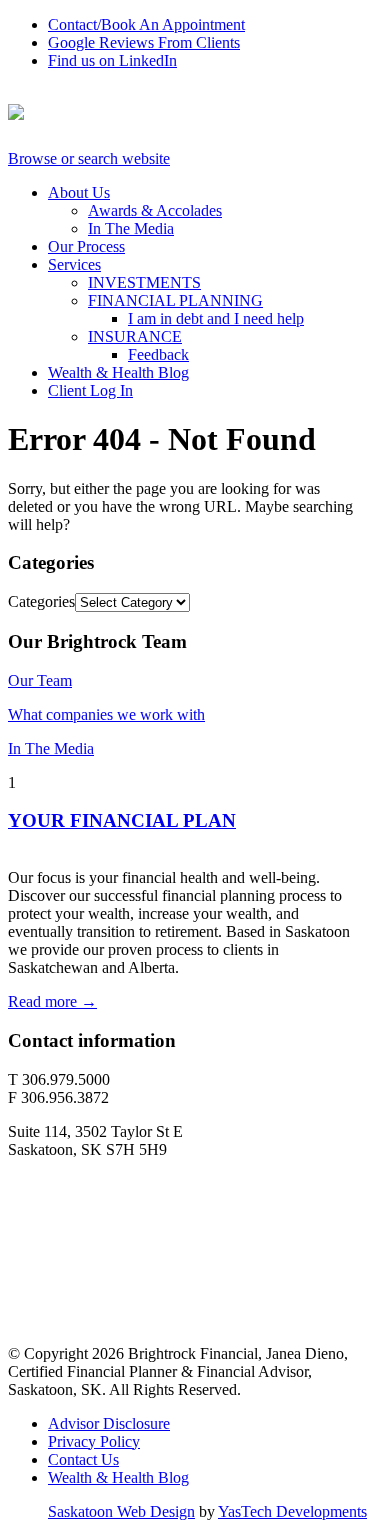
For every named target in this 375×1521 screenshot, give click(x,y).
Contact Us (83, 1459)
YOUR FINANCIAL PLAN (122, 820)
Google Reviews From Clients (144, 42)
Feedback (158, 354)
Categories (41, 601)
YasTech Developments (292, 1511)
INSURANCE (135, 336)
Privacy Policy (94, 1441)
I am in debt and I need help (216, 318)
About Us (79, 192)
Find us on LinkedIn (112, 60)
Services (74, 264)
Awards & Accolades (155, 210)
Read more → (52, 1001)
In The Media (131, 228)
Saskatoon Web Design (121, 1511)
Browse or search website (89, 158)
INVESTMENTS (144, 282)
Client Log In (90, 390)
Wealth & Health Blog (118, 372)
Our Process (86, 246)
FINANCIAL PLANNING (175, 300)
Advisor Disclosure (109, 1423)
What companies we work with (106, 714)
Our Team (40, 680)
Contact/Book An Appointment (146, 24)
